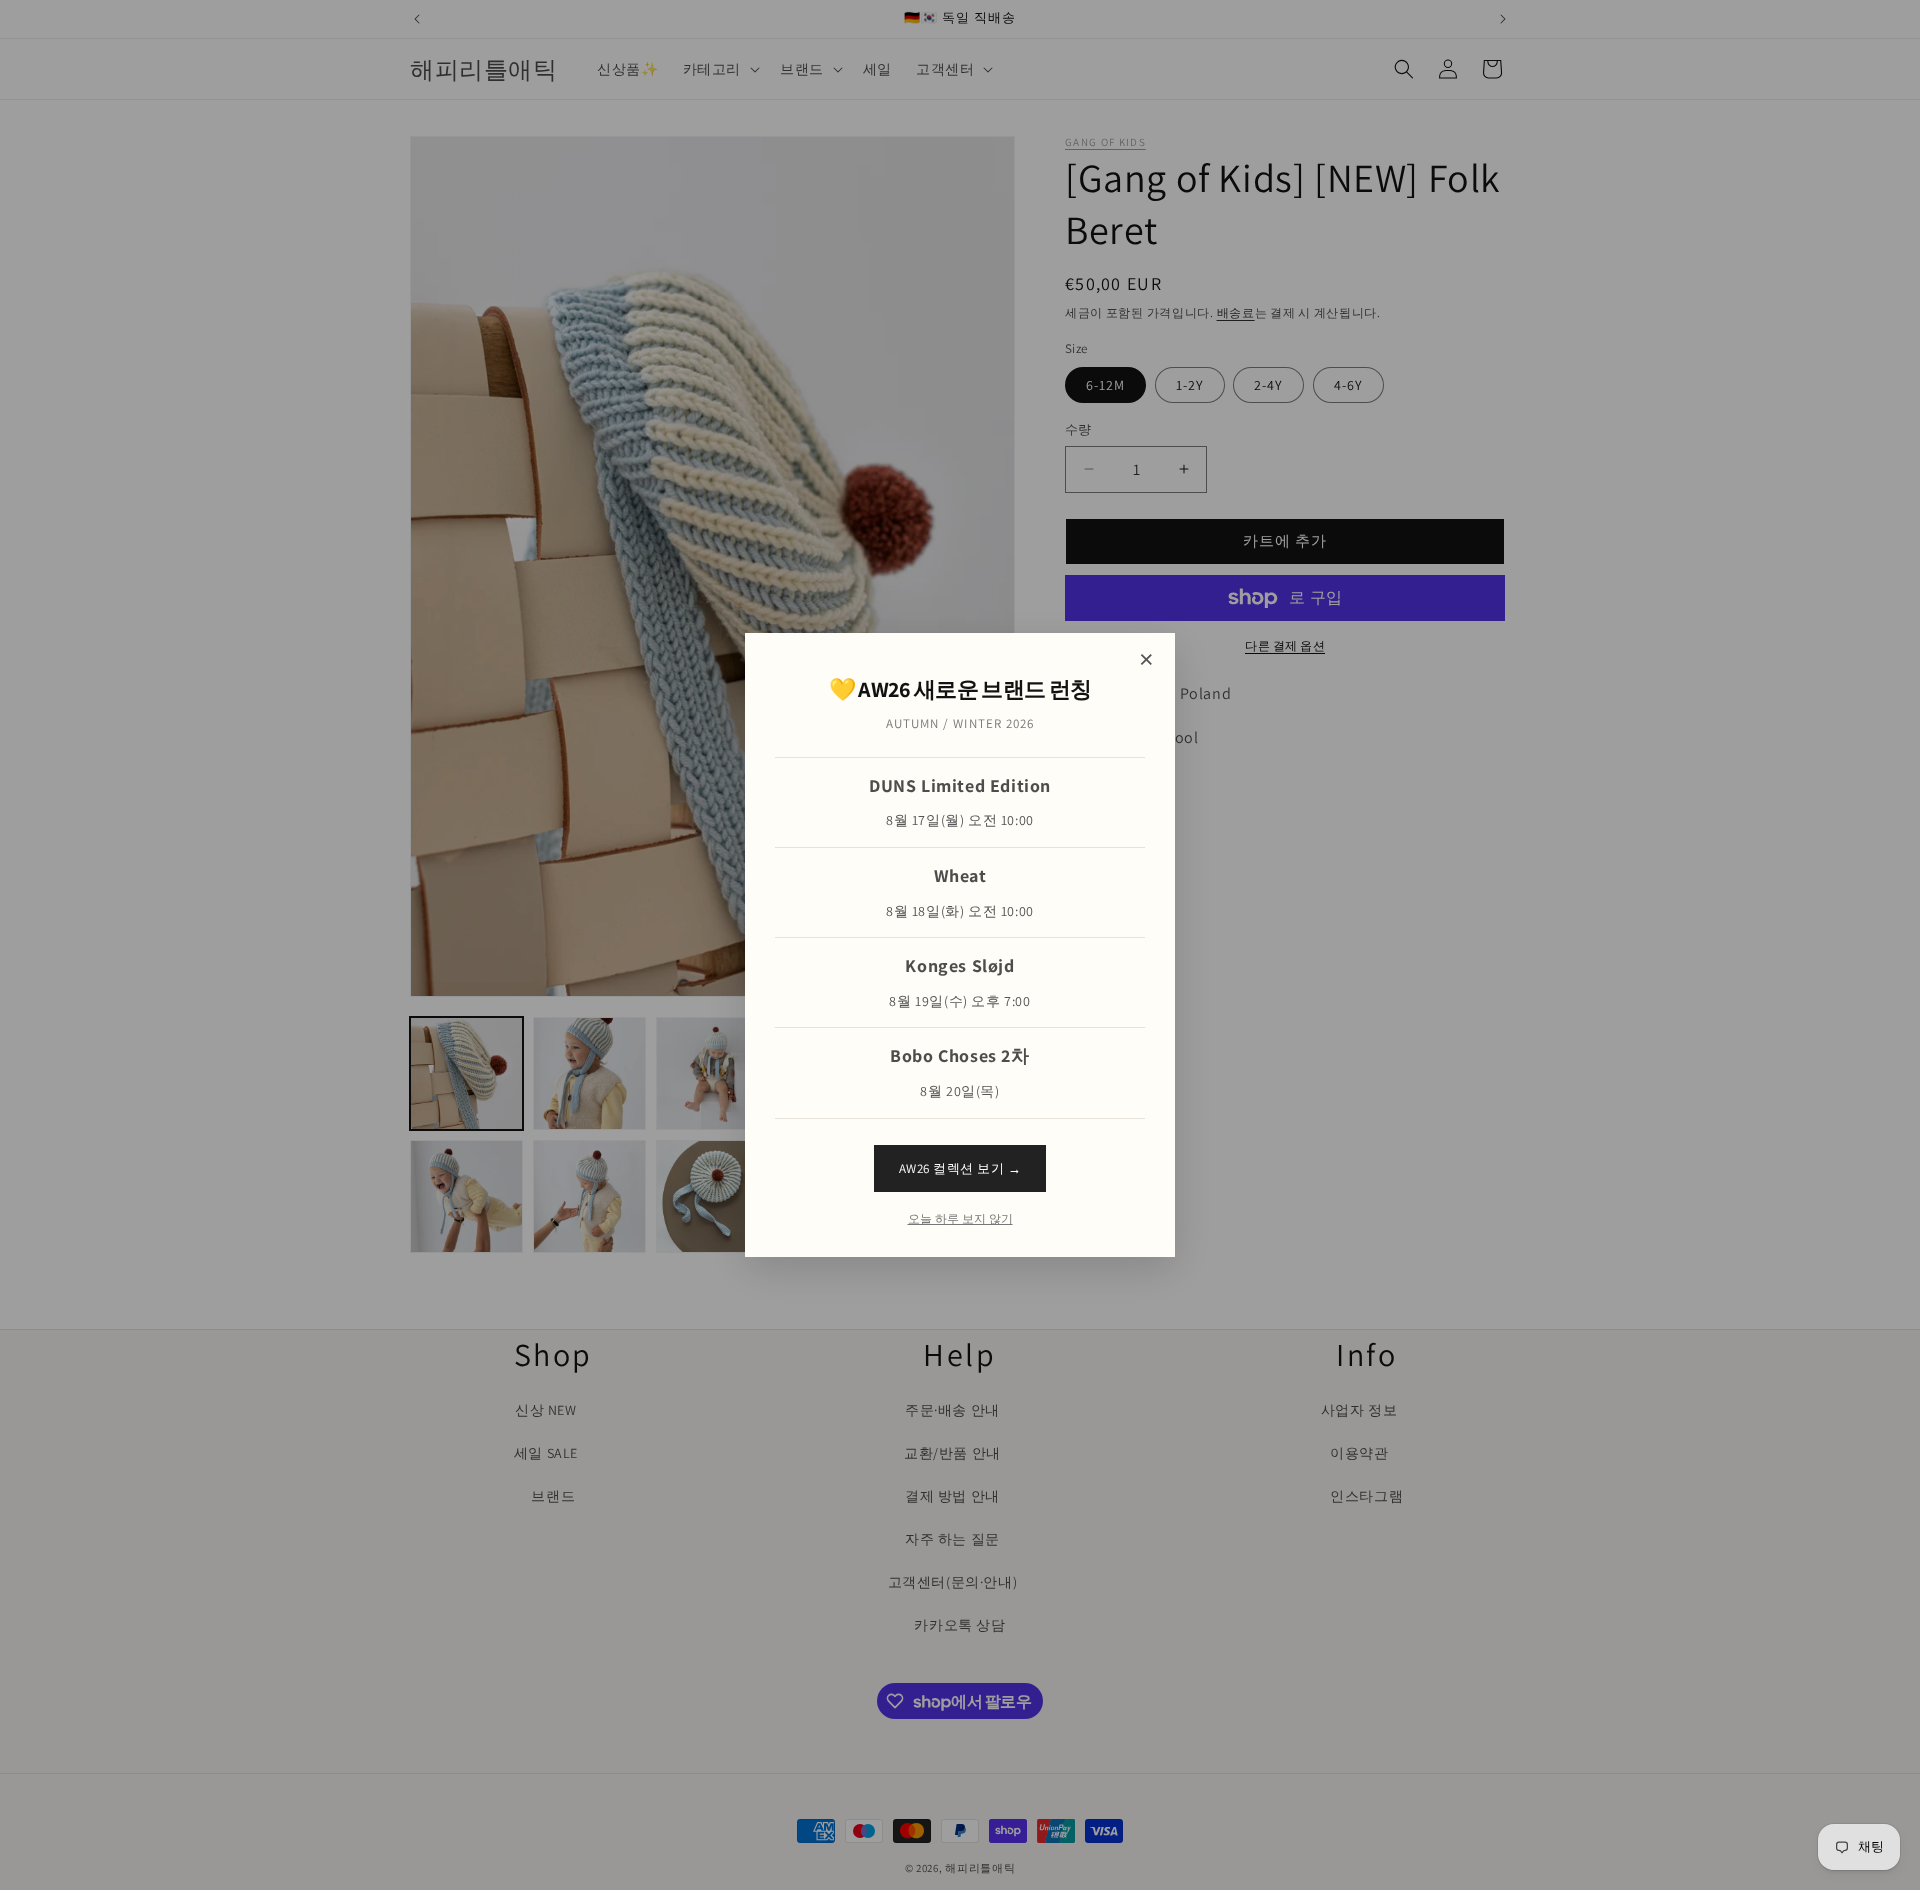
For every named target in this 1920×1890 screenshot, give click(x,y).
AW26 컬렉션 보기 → (960, 1168)
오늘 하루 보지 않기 (960, 1219)
